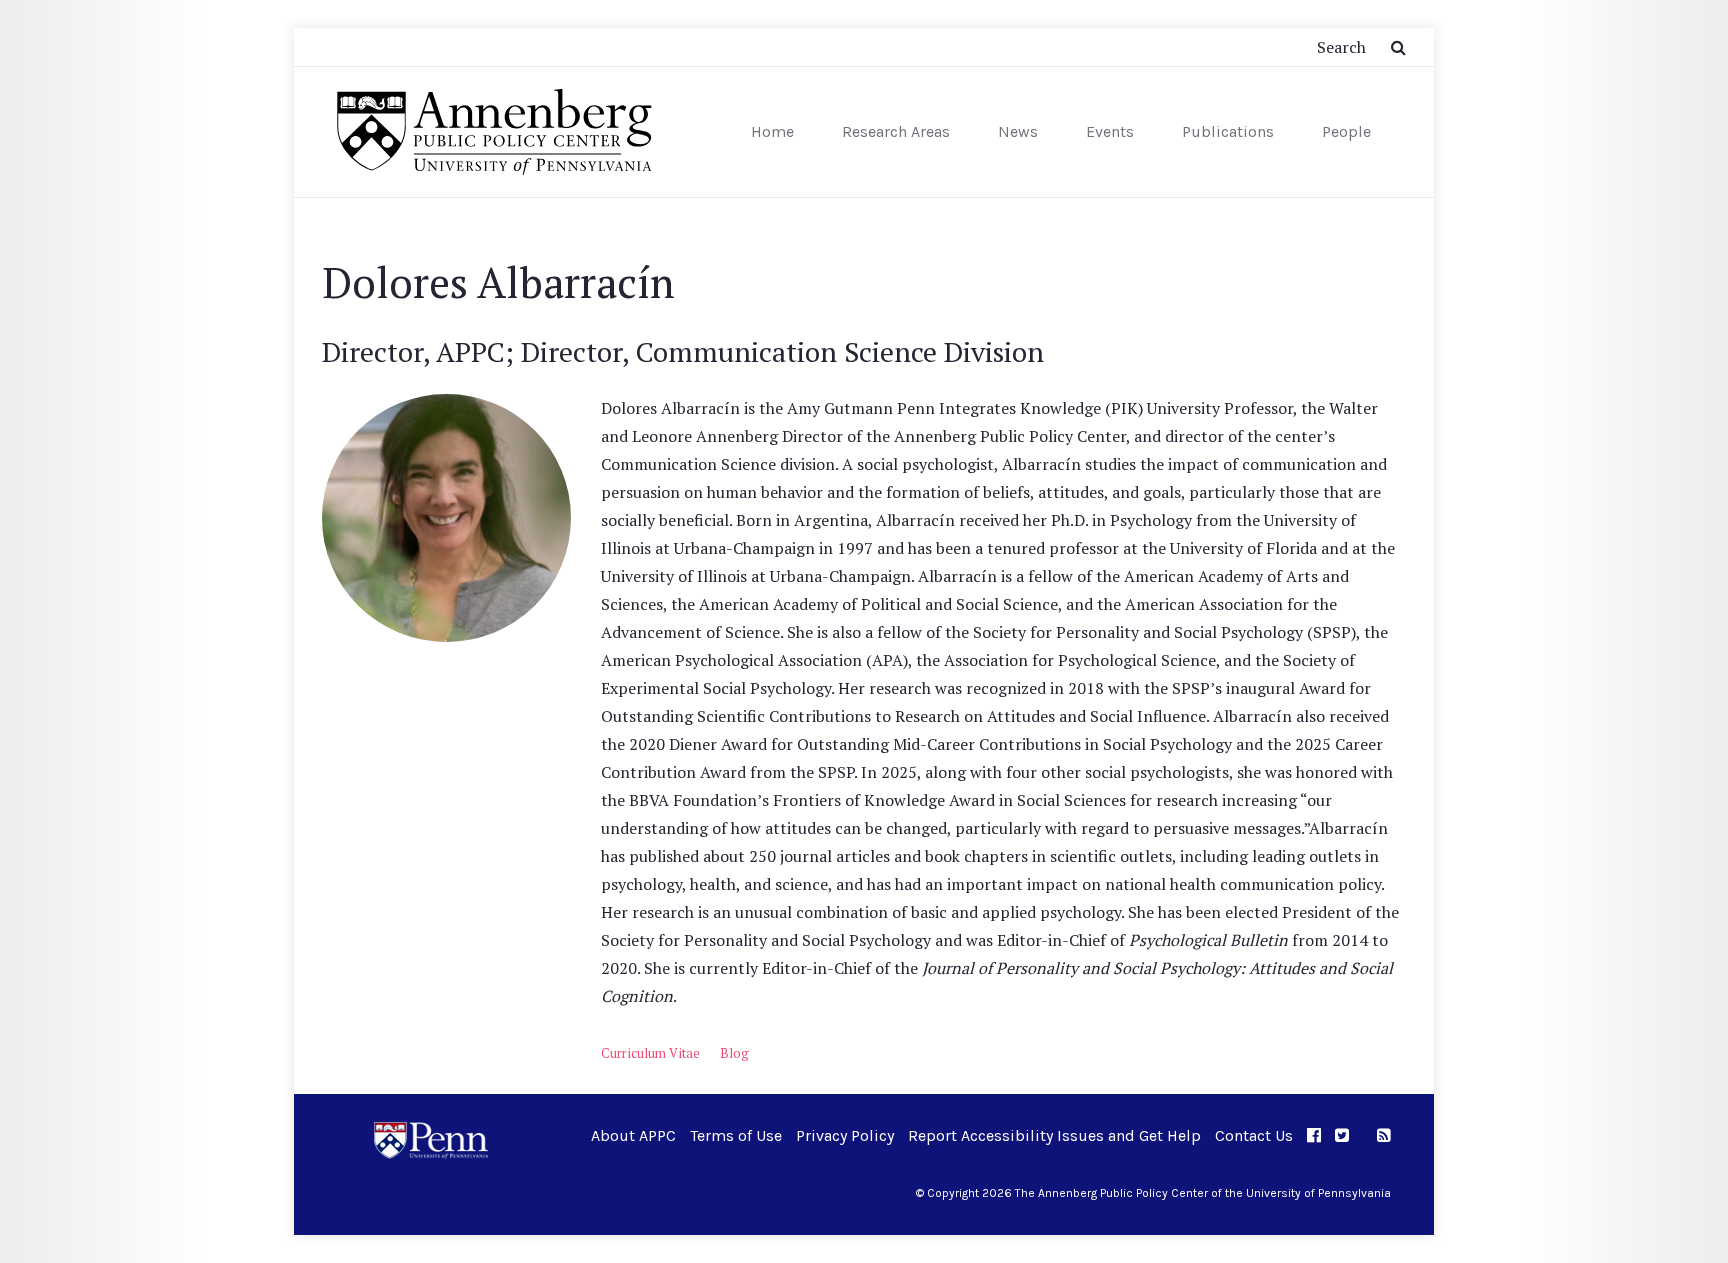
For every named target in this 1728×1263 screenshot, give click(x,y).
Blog (734, 1053)
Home (772, 131)
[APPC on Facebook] (1314, 1135)
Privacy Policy (845, 1135)
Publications (1228, 131)
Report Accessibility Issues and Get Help (1054, 1135)
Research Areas (896, 131)
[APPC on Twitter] (1342, 1135)
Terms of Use (736, 1135)
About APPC (633, 1135)
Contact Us (1254, 1135)
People (1346, 131)
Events (1110, 131)
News (1018, 131)
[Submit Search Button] (1398, 47)
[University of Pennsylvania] (431, 1138)
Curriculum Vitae (650, 1053)
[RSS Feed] (1384, 1135)
